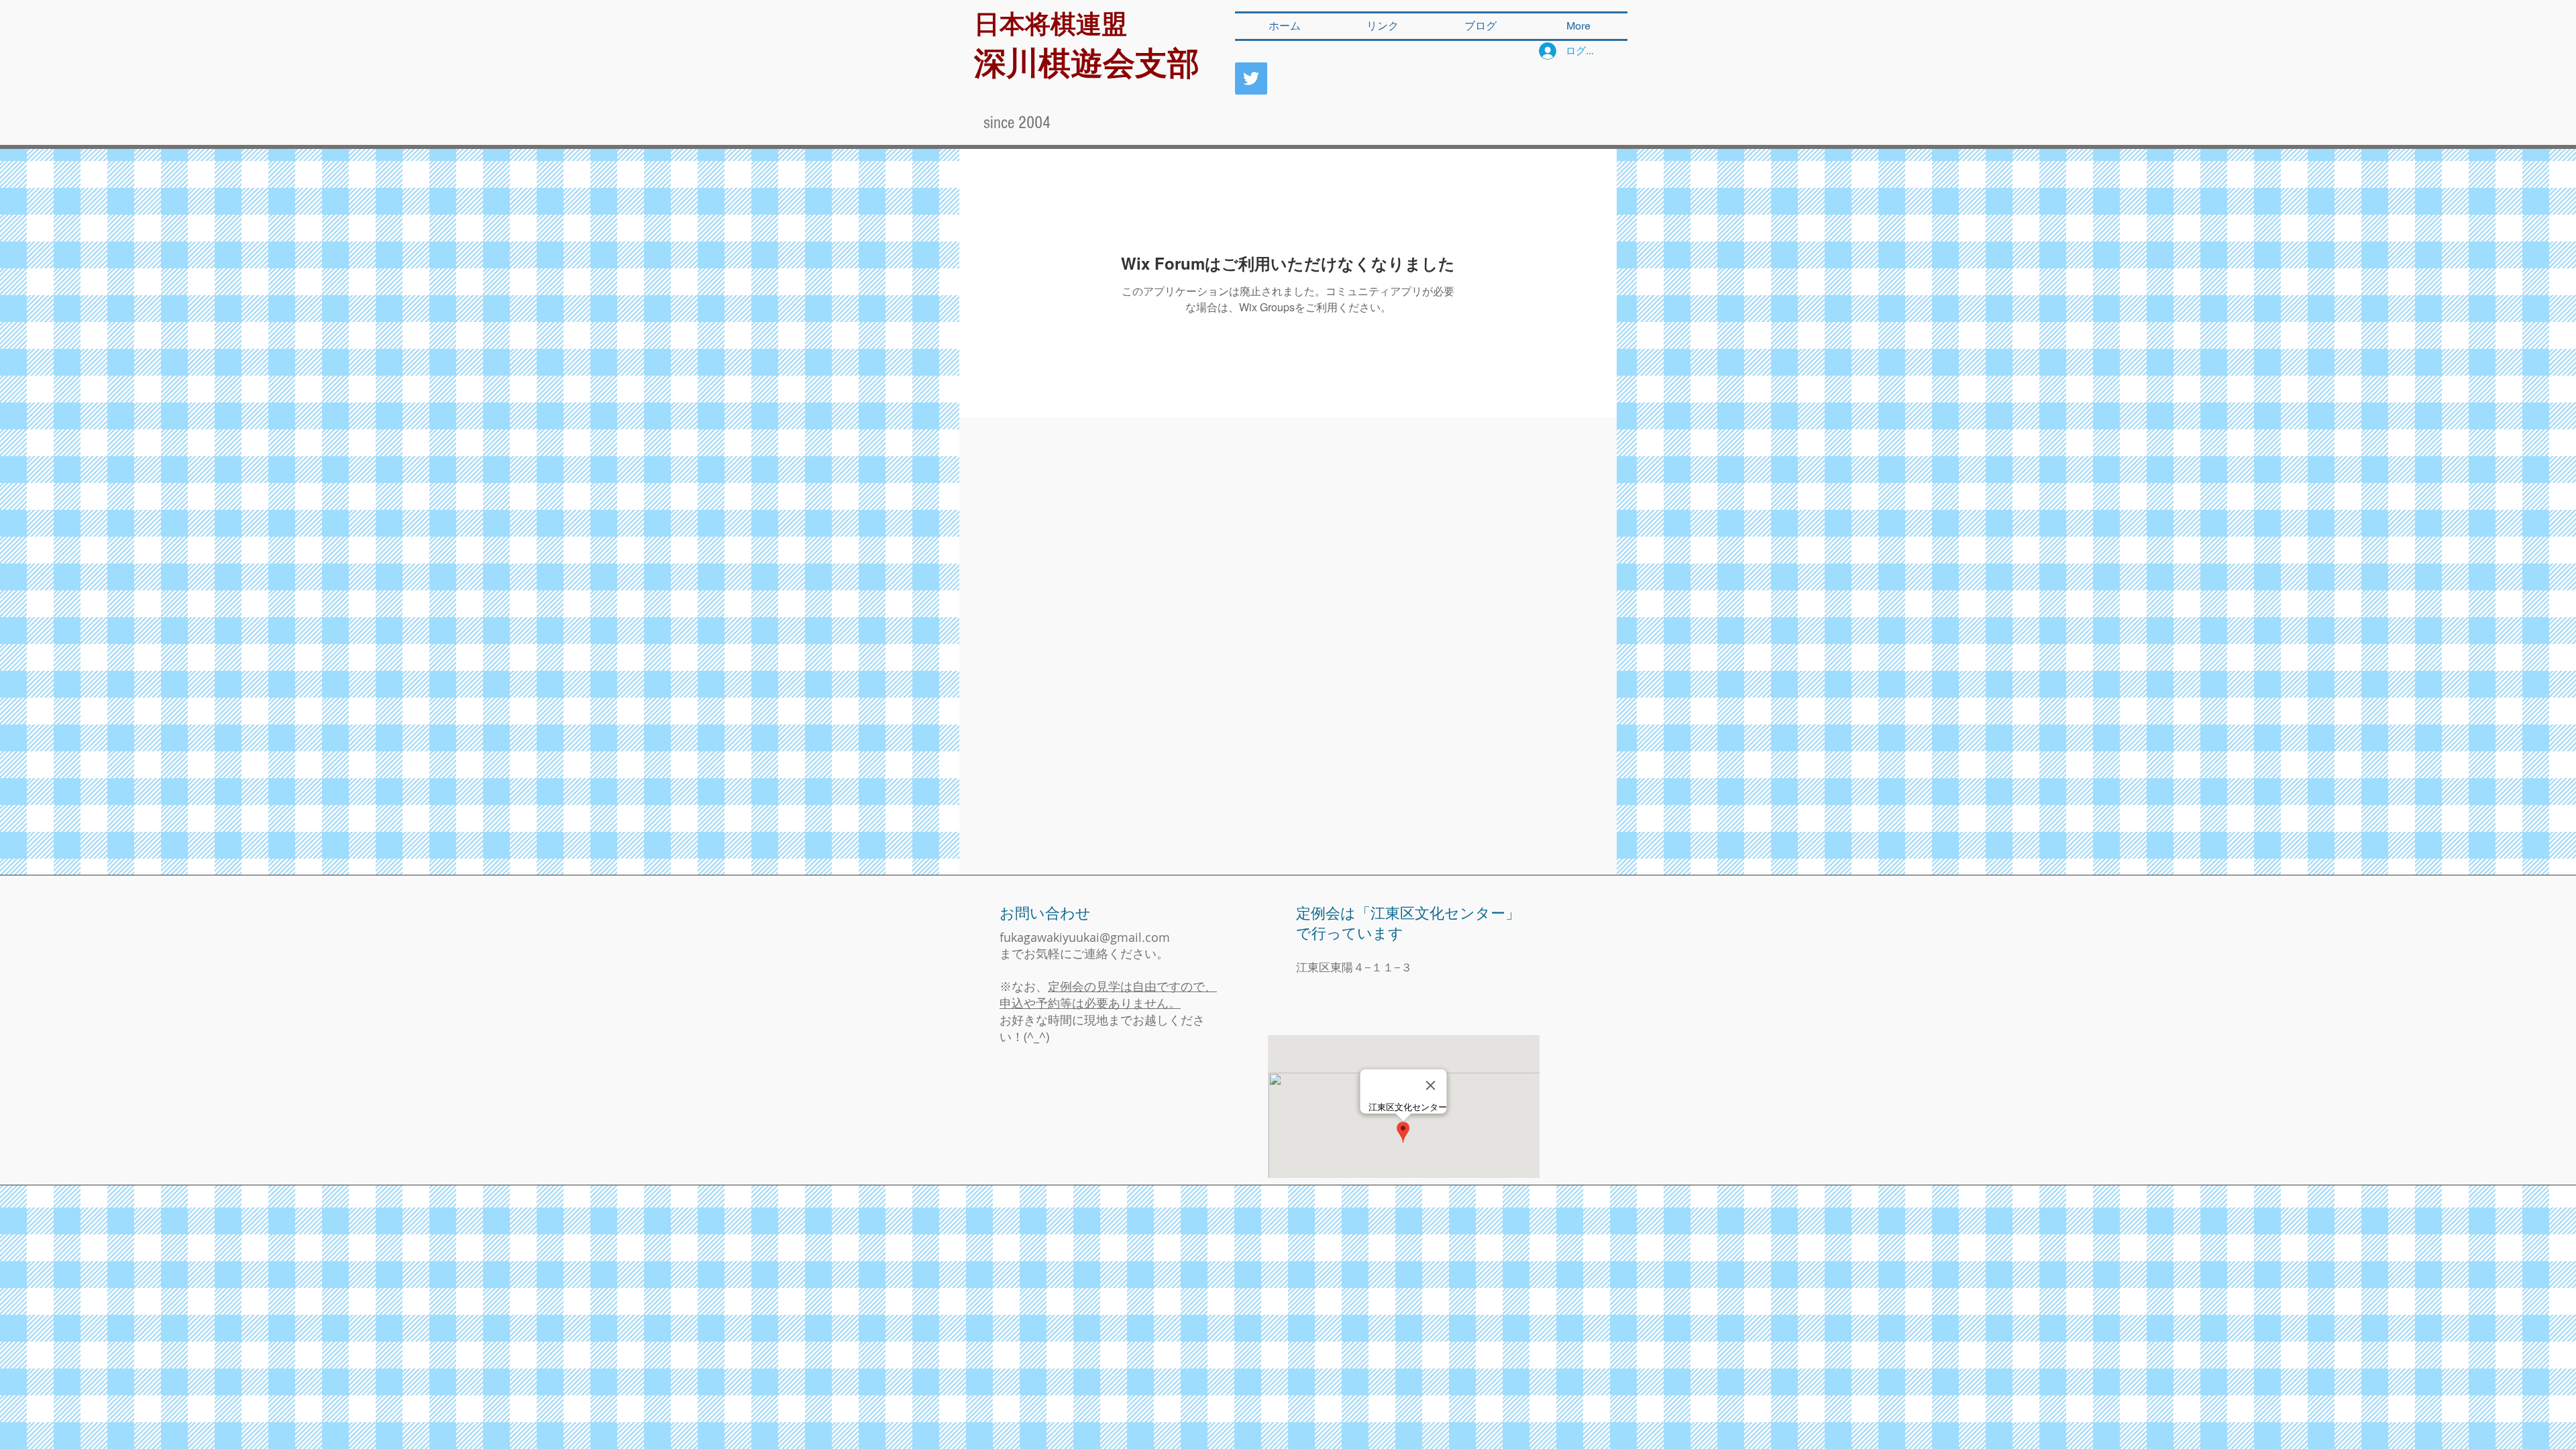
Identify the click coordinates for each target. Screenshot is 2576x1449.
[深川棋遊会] (1251, 78)
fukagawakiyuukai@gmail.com (1085, 937)
